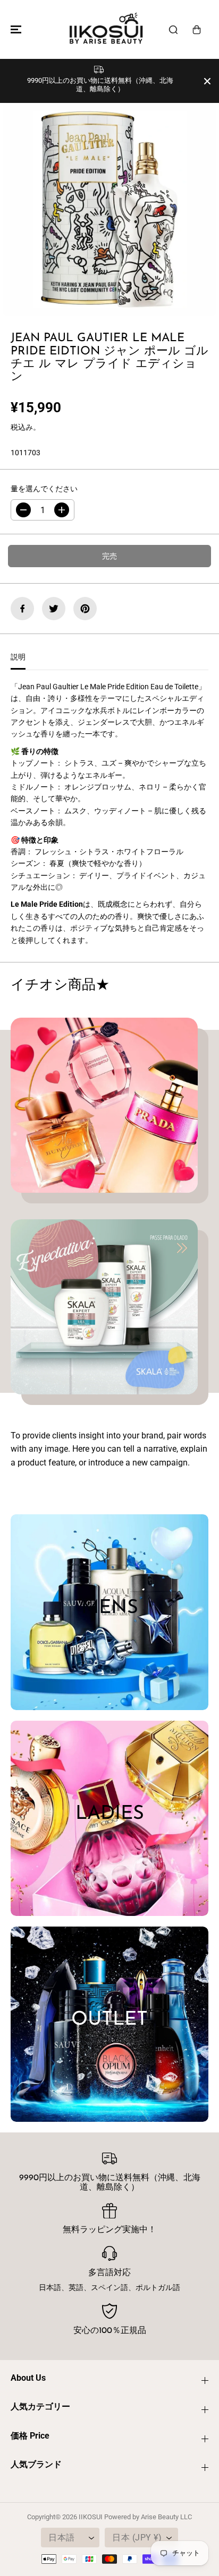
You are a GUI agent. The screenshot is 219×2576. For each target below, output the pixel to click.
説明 (18, 657)
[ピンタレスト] (85, 609)
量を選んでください (44, 489)
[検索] (173, 30)
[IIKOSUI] (107, 29)
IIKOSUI (91, 2517)
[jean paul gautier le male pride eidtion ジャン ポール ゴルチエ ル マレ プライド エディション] (109, 210)
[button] (14, 29)
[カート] (197, 30)
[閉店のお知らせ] (207, 81)
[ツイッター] (54, 609)
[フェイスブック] (22, 609)
